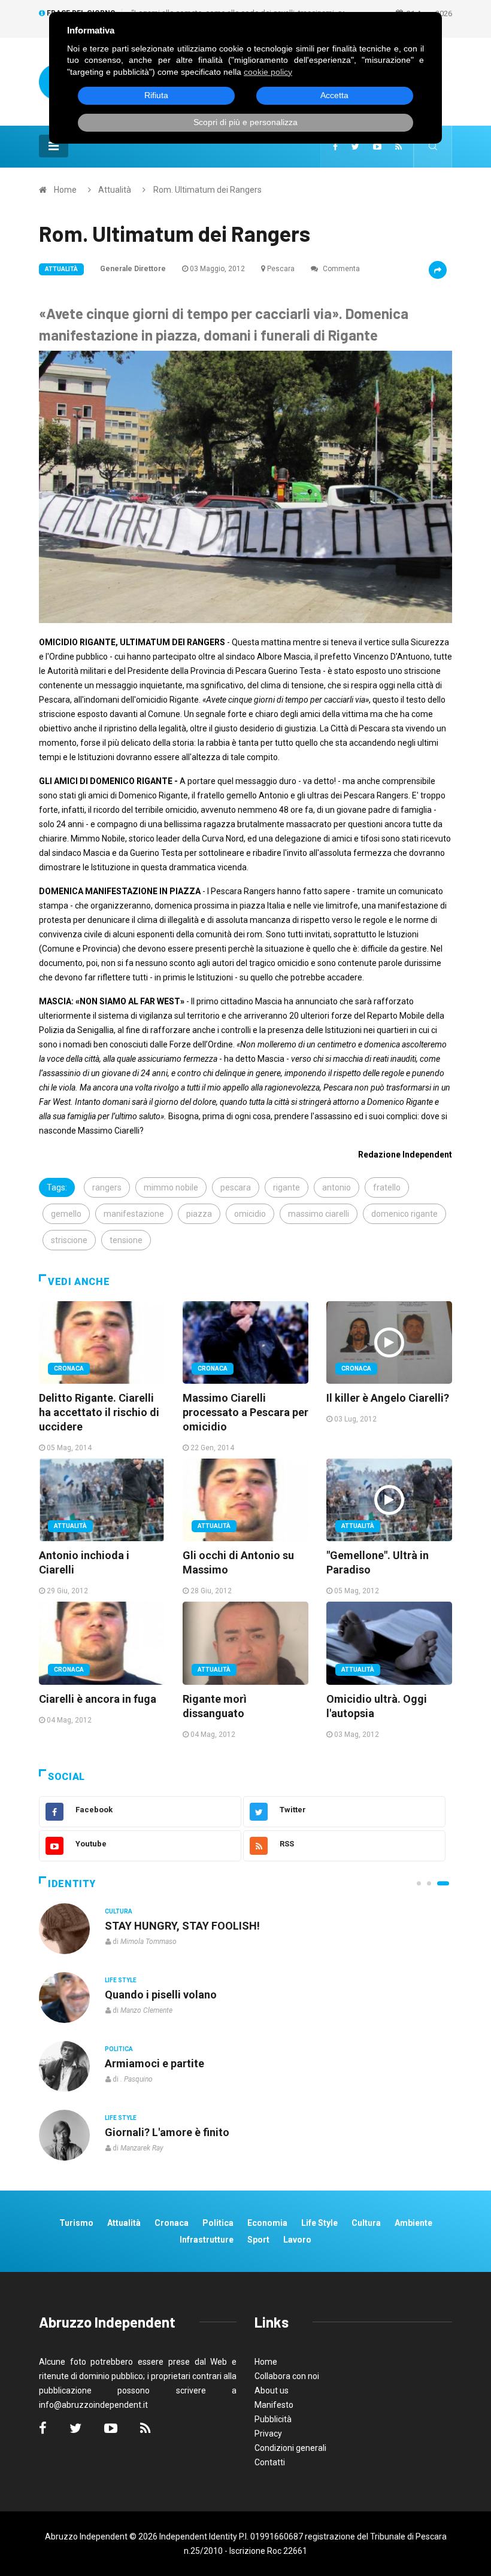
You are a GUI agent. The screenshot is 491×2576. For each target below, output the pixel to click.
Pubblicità (273, 2419)
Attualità (115, 190)
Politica (119, 2049)
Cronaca (69, 1368)
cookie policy (268, 72)
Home (65, 190)
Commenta (340, 269)
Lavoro (297, 2240)
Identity (72, 1884)
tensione (126, 1240)
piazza (199, 1214)
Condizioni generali (290, 2448)
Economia (267, 2223)
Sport (258, 2240)
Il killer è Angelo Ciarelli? (388, 1398)
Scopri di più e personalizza (245, 122)
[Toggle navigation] (54, 146)
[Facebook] (335, 147)
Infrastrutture (207, 2240)
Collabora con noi (287, 2376)
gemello (66, 1214)
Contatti (270, 2462)
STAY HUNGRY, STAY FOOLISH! (182, 1926)
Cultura (119, 1911)
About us (272, 2390)
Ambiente (413, 2223)
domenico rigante (404, 1214)
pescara (236, 1187)
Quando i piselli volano (161, 1995)
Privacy (268, 2434)
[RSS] (398, 147)
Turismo (76, 2223)
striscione (69, 1240)
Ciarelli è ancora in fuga (98, 1699)
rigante (287, 1187)
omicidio (250, 1214)
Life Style (121, 1980)
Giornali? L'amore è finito (167, 2132)
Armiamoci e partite (154, 2063)
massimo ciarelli (319, 1214)
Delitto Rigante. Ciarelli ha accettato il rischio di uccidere (99, 1412)
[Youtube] (377, 147)
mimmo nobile (171, 1187)
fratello (387, 1187)
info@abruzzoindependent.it (93, 2405)
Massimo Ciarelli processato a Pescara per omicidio (245, 1412)
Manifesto (274, 2405)
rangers (107, 1187)
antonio (337, 1187)
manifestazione (134, 1214)
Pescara (281, 269)
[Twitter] (355, 147)
